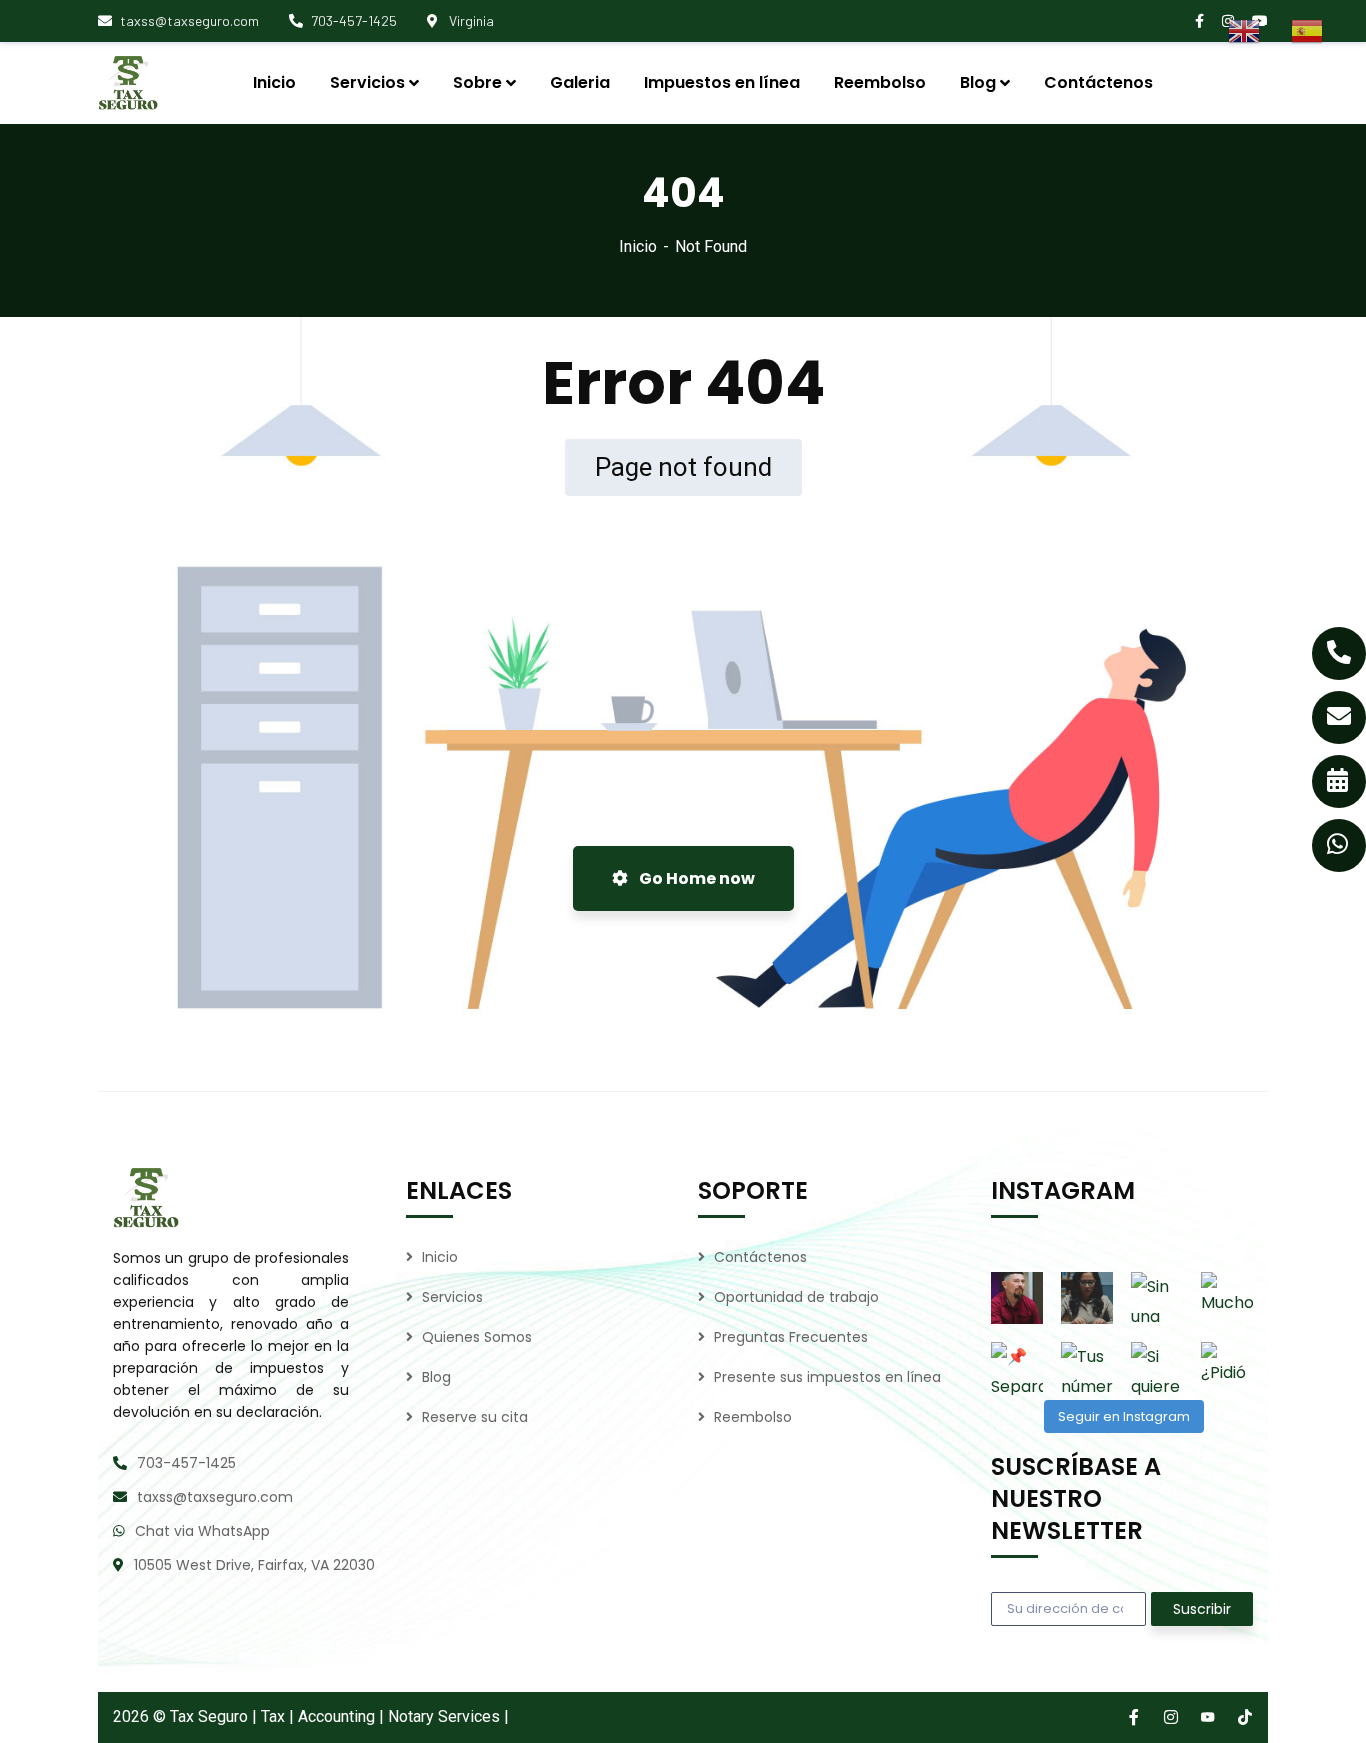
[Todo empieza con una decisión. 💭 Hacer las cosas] (1017, 1298)
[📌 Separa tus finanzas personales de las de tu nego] (1017, 1368)
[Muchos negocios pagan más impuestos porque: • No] (1227, 1298)
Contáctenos (760, 1257)
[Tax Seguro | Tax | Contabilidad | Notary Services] (204, 83)
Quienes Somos (477, 1337)
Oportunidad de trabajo (796, 1297)
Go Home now (695, 878)
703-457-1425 (354, 20)
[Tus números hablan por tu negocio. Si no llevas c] (1087, 1368)
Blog (436, 1377)
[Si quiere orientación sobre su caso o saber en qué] (1157, 1368)
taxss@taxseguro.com (189, 20)
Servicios (452, 1297)
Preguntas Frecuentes (791, 1337)
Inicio (638, 246)
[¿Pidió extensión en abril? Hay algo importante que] (1227, 1368)
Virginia (470, 20)
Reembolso (753, 1417)
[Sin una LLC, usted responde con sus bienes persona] (1157, 1298)
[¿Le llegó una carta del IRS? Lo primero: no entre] (1087, 1298)
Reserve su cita (475, 1417)
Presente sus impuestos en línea (827, 1377)
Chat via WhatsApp (202, 1531)
